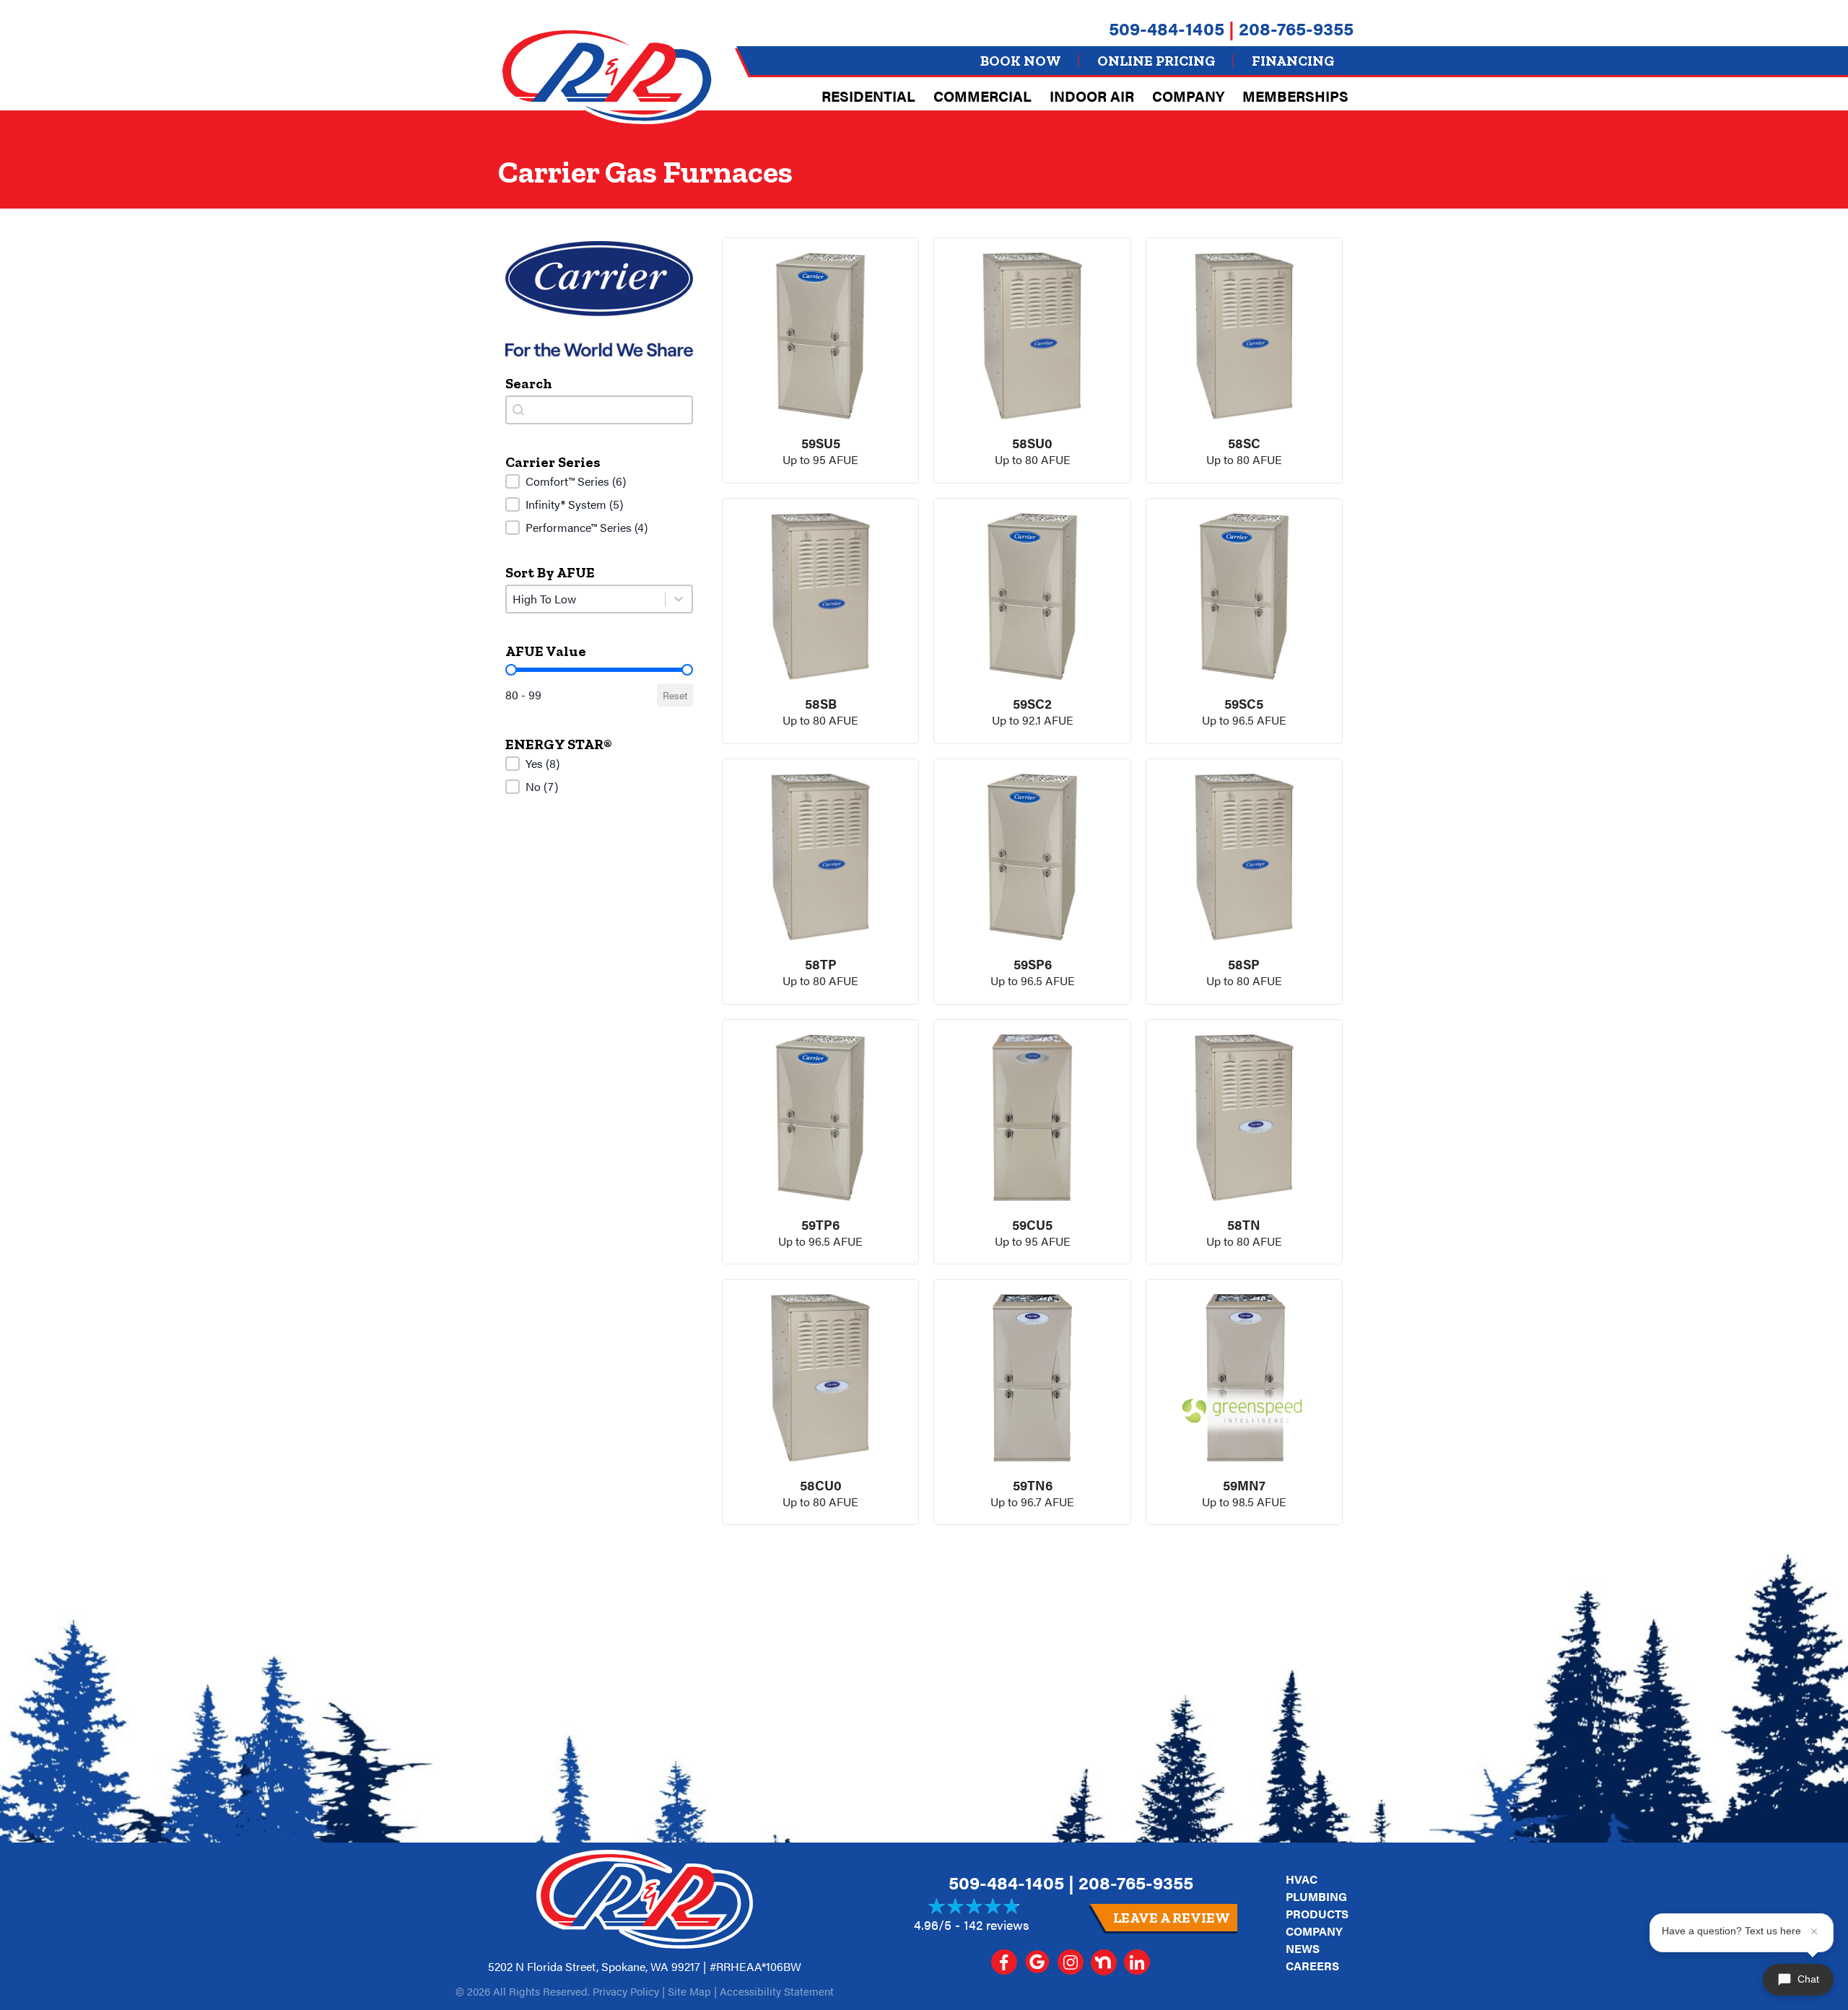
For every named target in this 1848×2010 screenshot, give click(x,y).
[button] (599, 481)
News (1303, 1948)
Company (1188, 96)
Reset (675, 695)
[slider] (511, 670)
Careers (1312, 1966)
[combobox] (599, 410)
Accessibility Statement (777, 1991)
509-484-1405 (1167, 28)
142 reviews (997, 1924)
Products (1317, 1914)
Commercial (982, 96)
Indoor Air (1092, 96)
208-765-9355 (1296, 28)
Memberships (1295, 96)
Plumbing (1316, 1896)
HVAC (1302, 1879)
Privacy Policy (626, 1991)
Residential (868, 96)
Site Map (689, 1991)
